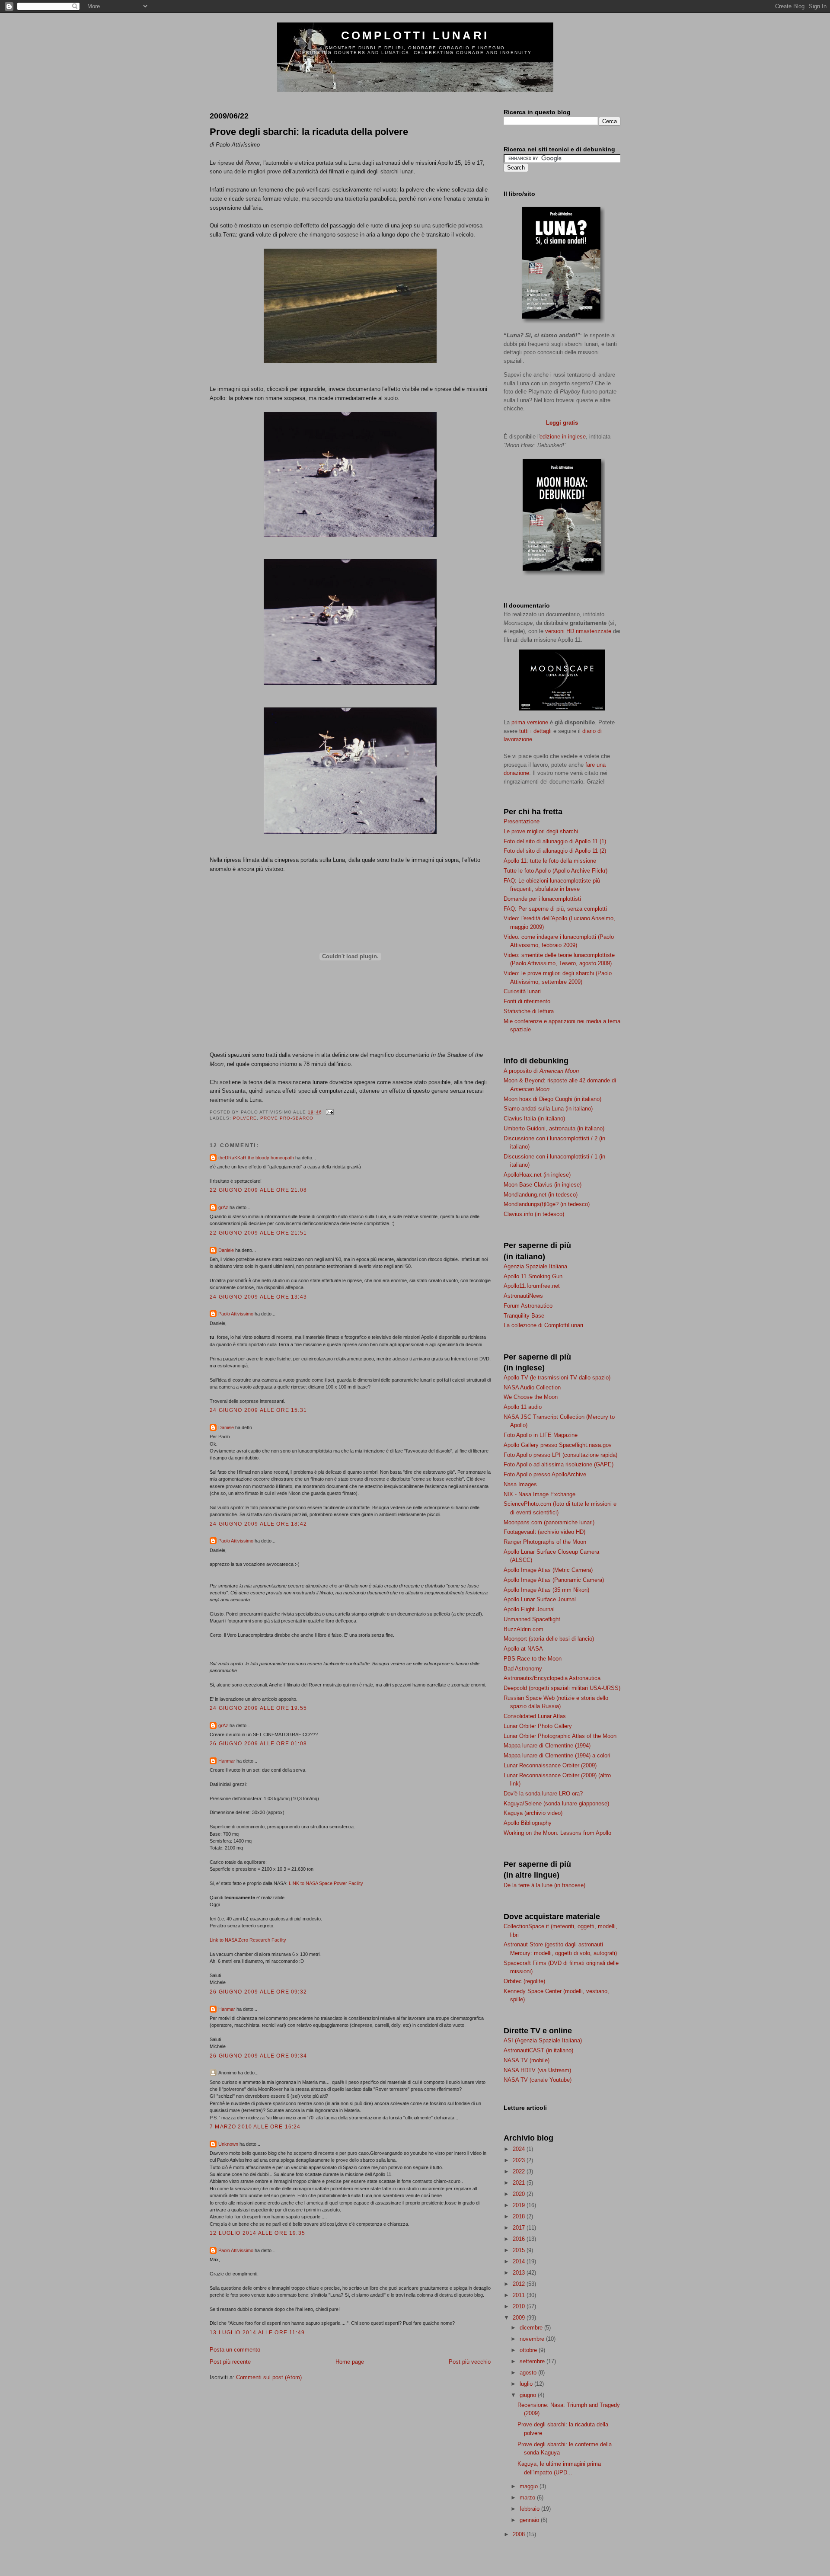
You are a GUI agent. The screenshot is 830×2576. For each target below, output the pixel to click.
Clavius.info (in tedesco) (534, 1214)
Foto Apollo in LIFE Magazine (541, 1435)
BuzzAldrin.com (524, 1629)
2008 (520, 2534)
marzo (528, 2498)
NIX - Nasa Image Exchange (539, 1494)
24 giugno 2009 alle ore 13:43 (258, 1297)
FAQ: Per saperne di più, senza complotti (555, 909)
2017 (520, 2228)
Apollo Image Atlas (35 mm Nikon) (546, 1590)
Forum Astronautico (528, 1306)
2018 (520, 2216)
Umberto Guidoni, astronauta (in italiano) (554, 1128)
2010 (520, 2306)
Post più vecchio (470, 2362)
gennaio (530, 2520)
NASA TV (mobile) (527, 2060)
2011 (520, 2295)
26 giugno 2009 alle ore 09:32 (258, 1992)
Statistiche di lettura (529, 1011)
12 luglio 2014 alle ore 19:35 (257, 2233)
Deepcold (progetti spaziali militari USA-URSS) (562, 1688)
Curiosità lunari (522, 991)
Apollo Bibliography (528, 1823)
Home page (350, 2362)
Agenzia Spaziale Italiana (535, 1266)
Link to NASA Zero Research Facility (248, 1940)
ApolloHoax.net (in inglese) (537, 1175)
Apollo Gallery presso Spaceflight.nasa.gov (558, 1445)
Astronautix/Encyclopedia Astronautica (552, 1678)
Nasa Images (520, 1484)
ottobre (529, 2350)
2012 (520, 2284)
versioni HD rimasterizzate (578, 631)
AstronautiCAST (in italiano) (538, 2050)
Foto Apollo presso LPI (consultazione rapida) (560, 1455)
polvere (245, 1118)
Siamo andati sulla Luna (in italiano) (548, 1109)
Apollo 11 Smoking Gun (533, 1276)
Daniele (226, 1250)
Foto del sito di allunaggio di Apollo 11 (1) (555, 841)
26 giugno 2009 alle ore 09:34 (258, 2056)
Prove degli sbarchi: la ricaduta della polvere (309, 132)
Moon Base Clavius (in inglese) (543, 1185)
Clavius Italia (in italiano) (534, 1118)
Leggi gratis (562, 423)
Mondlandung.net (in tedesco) (541, 1195)
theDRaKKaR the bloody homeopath (256, 1158)
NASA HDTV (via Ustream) (537, 2070)
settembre (533, 2361)
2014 (520, 2261)
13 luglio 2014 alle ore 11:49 (257, 2332)
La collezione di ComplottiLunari (543, 1325)
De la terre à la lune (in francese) (544, 1885)
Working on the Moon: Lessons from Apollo (557, 1833)
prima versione (530, 722)
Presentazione (522, 821)
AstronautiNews (523, 1296)
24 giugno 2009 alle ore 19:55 (258, 1708)
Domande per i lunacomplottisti (542, 899)
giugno (529, 2395)
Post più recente (230, 2362)
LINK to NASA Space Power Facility (326, 1883)
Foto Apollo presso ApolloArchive (545, 1474)
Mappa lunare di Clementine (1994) (547, 1746)
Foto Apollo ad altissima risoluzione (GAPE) (559, 1464)
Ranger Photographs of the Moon (545, 1542)
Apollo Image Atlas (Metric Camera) (548, 1570)
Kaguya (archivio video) (533, 1813)
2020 (520, 2194)
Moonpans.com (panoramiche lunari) (549, 1522)
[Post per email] (329, 1112)
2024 (520, 2149)
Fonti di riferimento (527, 1001)
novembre (533, 2339)
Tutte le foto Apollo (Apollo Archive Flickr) (555, 871)
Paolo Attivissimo (236, 1314)
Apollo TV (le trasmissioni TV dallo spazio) (557, 1378)
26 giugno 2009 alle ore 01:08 (258, 1743)
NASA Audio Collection (532, 1387)
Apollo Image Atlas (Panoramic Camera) (554, 1580)
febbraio (530, 2509)
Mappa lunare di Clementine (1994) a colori (557, 1755)
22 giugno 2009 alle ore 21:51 (258, 1233)
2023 (520, 2160)
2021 (520, 2183)
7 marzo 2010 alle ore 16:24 (255, 2126)
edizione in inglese (563, 437)
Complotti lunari (415, 35)
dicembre (532, 2328)
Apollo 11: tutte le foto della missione (550, 861)
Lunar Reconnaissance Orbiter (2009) (550, 1765)
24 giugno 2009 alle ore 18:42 (258, 1524)
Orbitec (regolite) (524, 1981)
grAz (223, 1207)
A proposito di (541, 1071)
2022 (520, 2171)
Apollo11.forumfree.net (532, 1286)
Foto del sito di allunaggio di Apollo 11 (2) (555, 851)
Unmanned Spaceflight (532, 1619)
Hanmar (227, 1761)
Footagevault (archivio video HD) (544, 1532)
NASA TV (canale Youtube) (538, 2080)
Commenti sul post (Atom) (269, 2377)
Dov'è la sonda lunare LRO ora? (543, 1794)
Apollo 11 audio (523, 1407)
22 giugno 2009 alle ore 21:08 (258, 1190)
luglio (527, 2384)
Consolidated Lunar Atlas (535, 1716)
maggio (530, 2486)
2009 (520, 2318)
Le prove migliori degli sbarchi (541, 831)
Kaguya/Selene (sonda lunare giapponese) (556, 1803)
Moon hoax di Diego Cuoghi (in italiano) (552, 1099)
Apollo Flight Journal (529, 1609)
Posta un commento (235, 2350)
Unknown (228, 2144)
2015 (520, 2250)
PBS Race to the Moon (533, 1659)
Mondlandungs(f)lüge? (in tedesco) (547, 1204)
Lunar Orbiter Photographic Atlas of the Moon (560, 1736)
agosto (529, 2373)
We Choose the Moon (531, 1397)
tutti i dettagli (535, 731)
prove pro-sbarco (287, 1118)
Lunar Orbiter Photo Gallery (538, 1726)
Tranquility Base (524, 1316)
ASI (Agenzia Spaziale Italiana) (543, 2040)
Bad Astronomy (523, 1669)
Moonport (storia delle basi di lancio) (549, 1639)
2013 (520, 2273)
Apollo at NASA (523, 1649)
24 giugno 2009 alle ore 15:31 (258, 1410)
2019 (520, 2205)
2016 (520, 2239)
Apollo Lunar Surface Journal (540, 1599)
